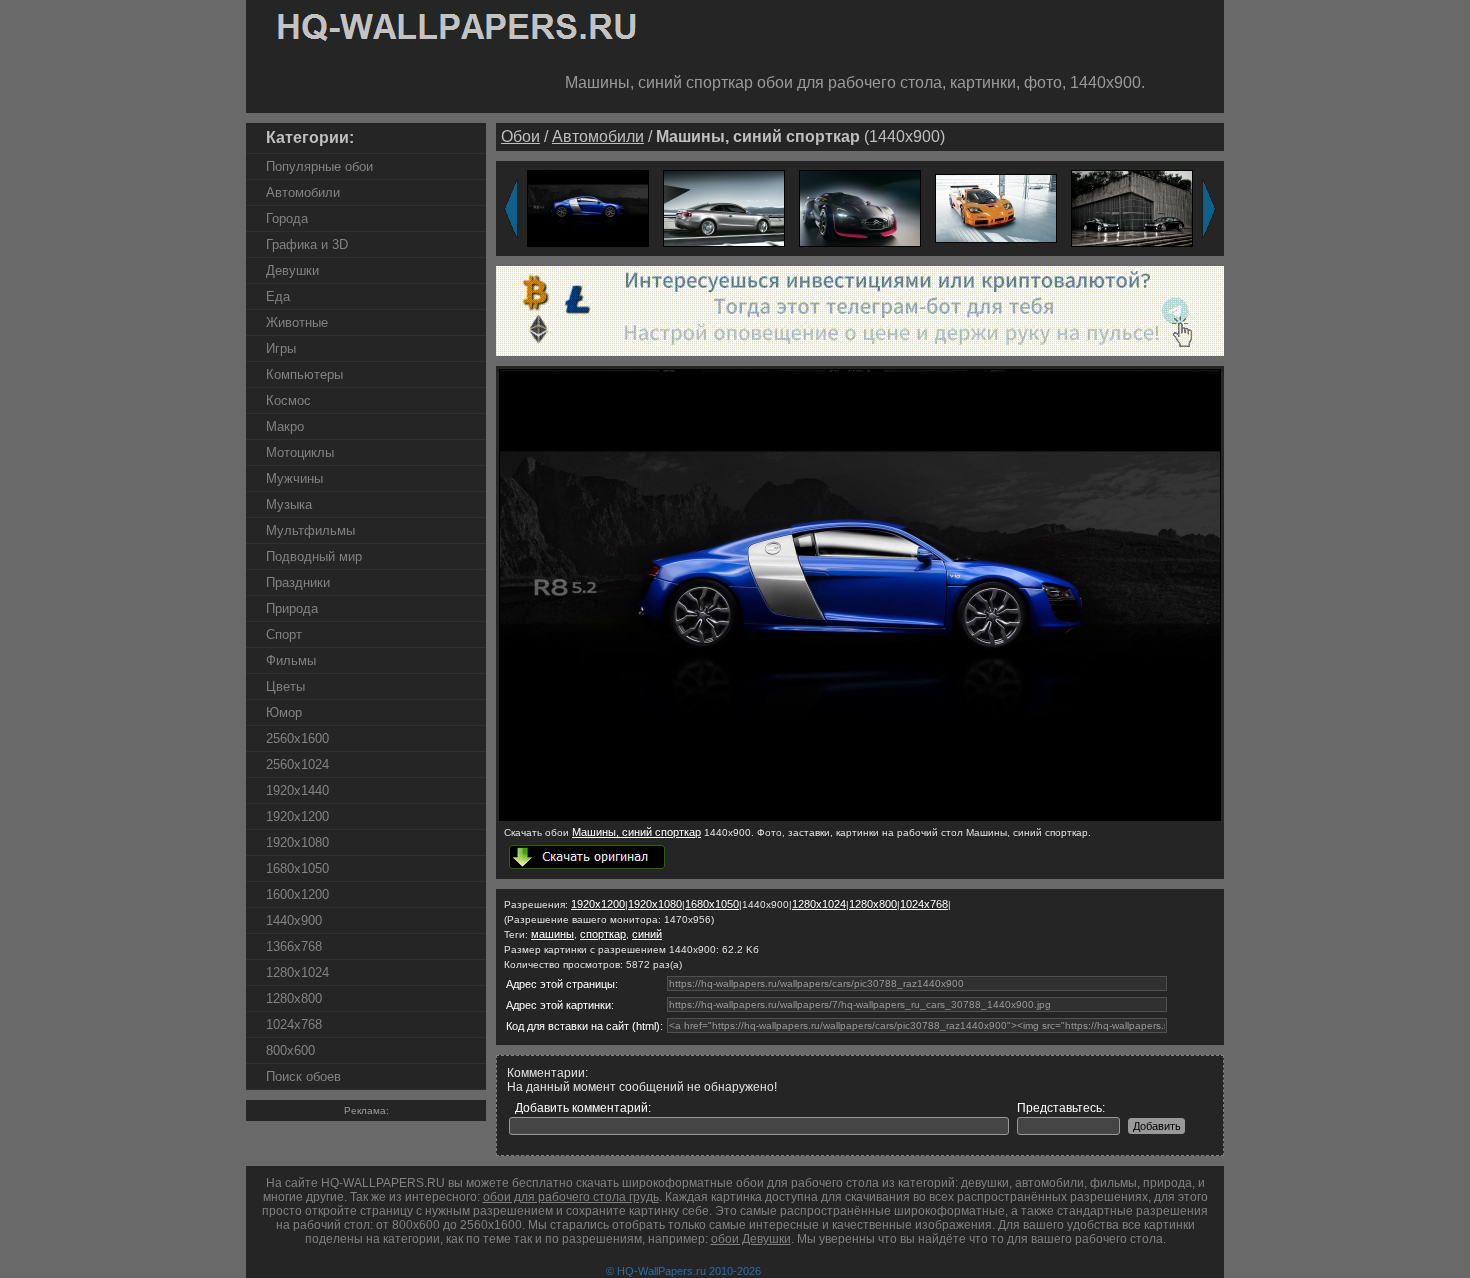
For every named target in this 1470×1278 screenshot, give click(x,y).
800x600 (290, 1050)
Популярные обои (319, 166)
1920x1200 (297, 816)
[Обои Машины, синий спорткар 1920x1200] (588, 207)
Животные (297, 322)
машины (552, 934)
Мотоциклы (300, 452)
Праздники (298, 582)
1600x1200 (297, 894)
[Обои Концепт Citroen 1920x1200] (860, 207)
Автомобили (303, 192)
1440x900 (294, 920)
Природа (292, 608)
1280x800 (294, 998)
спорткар (603, 934)
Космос (288, 400)
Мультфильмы (310, 530)
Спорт (284, 634)
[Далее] (1209, 209)
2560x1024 (297, 764)
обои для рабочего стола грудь (571, 1197)
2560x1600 (297, 738)
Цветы (285, 686)
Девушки (292, 270)
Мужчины (294, 478)
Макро (285, 426)
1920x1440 (297, 790)
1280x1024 (297, 972)
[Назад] (511, 209)
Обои (520, 136)
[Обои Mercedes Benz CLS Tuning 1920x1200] (1132, 207)
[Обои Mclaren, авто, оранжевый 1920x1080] (996, 207)
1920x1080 (297, 842)
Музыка (289, 504)
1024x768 (294, 1024)
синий (647, 934)
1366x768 (294, 946)
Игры (281, 348)
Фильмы (291, 660)
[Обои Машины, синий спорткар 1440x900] (860, 817)
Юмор (284, 712)
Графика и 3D (307, 244)
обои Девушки (751, 1239)
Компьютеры (304, 374)
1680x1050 (297, 868)
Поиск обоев (303, 1076)
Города (287, 218)
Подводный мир (314, 556)
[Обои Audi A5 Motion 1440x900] (724, 207)
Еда (278, 296)
